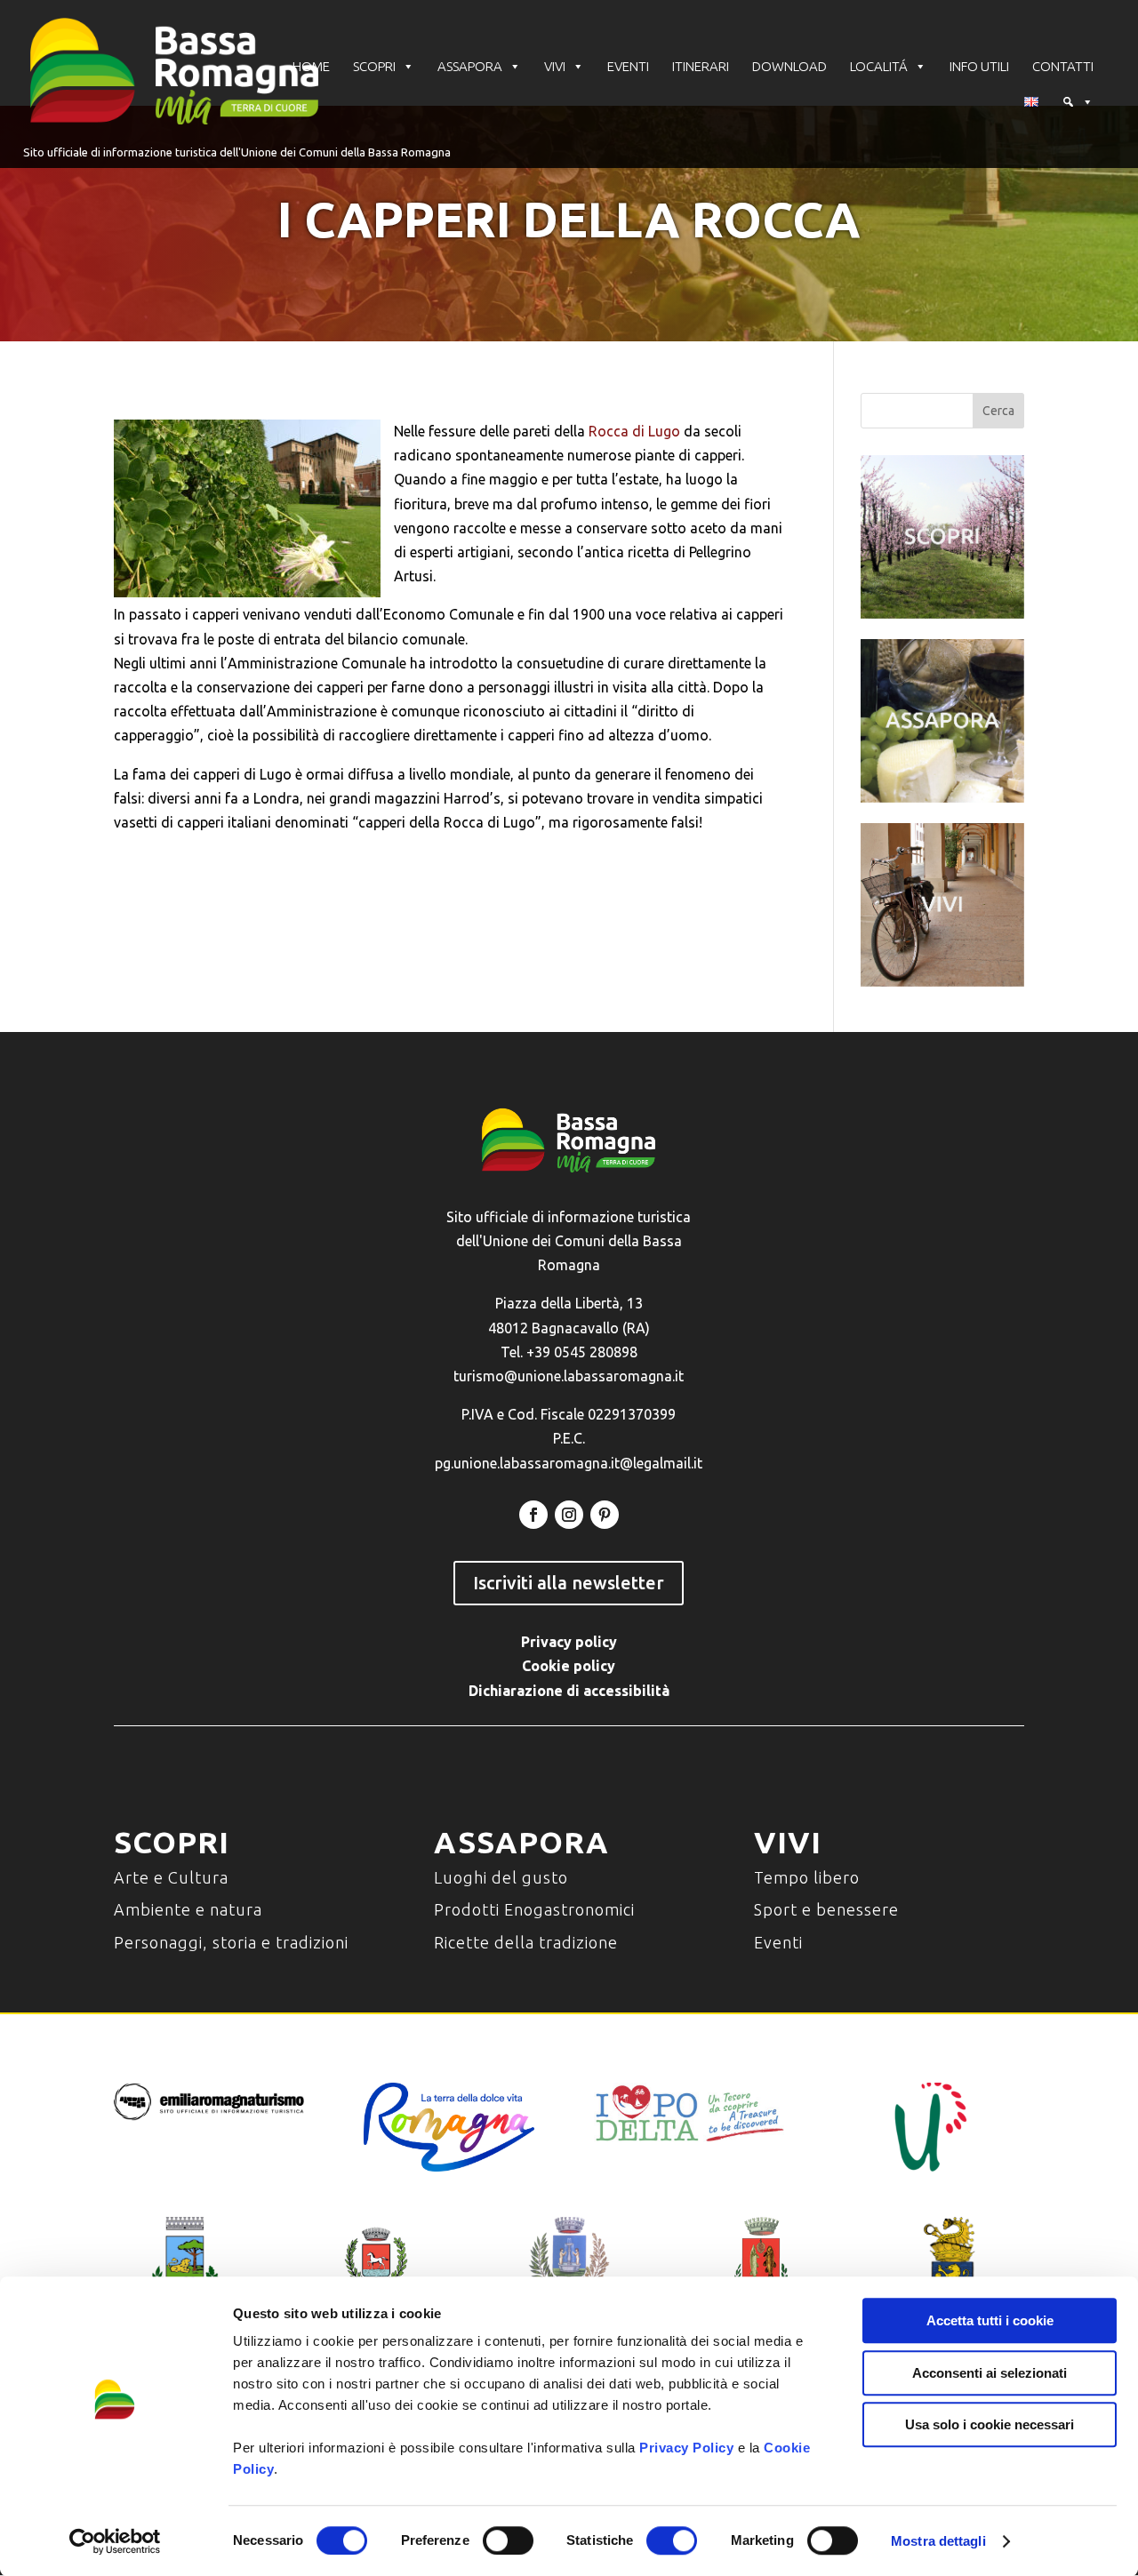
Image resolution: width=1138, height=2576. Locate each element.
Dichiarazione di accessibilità (569, 1691)
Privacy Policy (686, 2448)
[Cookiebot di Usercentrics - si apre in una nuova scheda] (115, 2541)
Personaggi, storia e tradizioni (231, 1942)
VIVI (555, 66)
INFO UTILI (979, 66)
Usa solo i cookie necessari (990, 2424)
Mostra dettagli (938, 2541)
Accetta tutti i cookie (990, 2320)
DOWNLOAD (789, 66)
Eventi (778, 1942)
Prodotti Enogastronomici (534, 1909)
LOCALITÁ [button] (879, 66)
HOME (311, 66)
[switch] (508, 2540)
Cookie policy (569, 1666)
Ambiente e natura (188, 1909)
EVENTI (628, 66)
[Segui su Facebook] (533, 1515)
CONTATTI (1063, 66)
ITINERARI (701, 66)
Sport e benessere (826, 1909)
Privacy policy (569, 1642)
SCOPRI (374, 66)
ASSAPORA (470, 66)
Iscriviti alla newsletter (569, 1583)
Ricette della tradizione (526, 1942)
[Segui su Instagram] (569, 1515)
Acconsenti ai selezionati (990, 2373)
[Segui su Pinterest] (605, 1515)
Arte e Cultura (171, 1877)
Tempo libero (807, 1877)
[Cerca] (1078, 102)
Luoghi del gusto (501, 1877)
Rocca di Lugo (634, 431)
